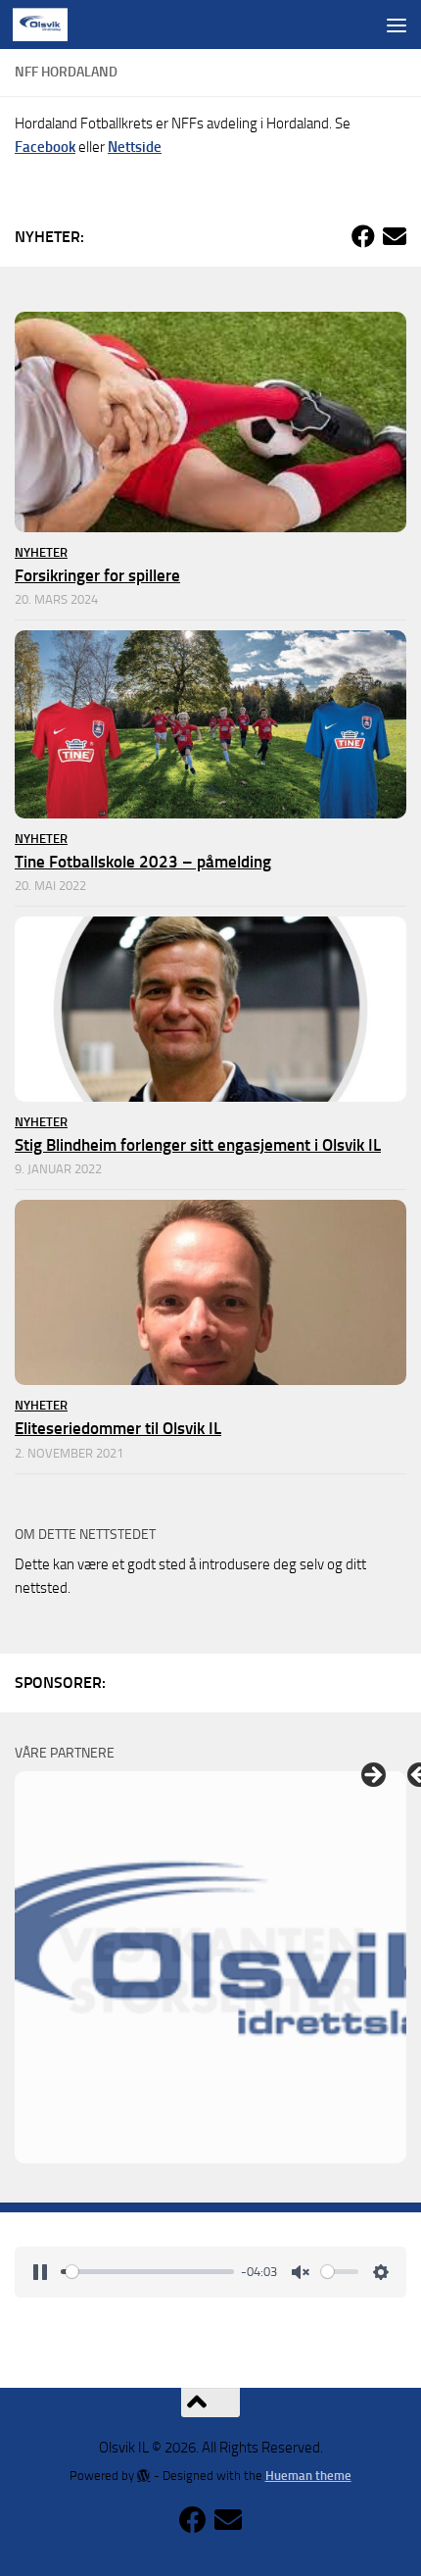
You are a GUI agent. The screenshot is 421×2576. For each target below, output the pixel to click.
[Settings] (381, 2272)
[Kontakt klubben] (395, 236)
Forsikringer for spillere (97, 575)
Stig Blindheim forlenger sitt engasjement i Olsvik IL (198, 1145)
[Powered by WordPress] (143, 2476)
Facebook (45, 147)
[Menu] (397, 25)
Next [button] (372, 1776)
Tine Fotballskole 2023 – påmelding (143, 862)
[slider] (147, 2272)
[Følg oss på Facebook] (363, 236)
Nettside (135, 147)
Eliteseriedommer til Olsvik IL (118, 1428)
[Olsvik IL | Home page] (49, 25)
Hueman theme (308, 2476)
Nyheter (41, 552)
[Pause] (40, 2272)
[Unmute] (301, 2272)
